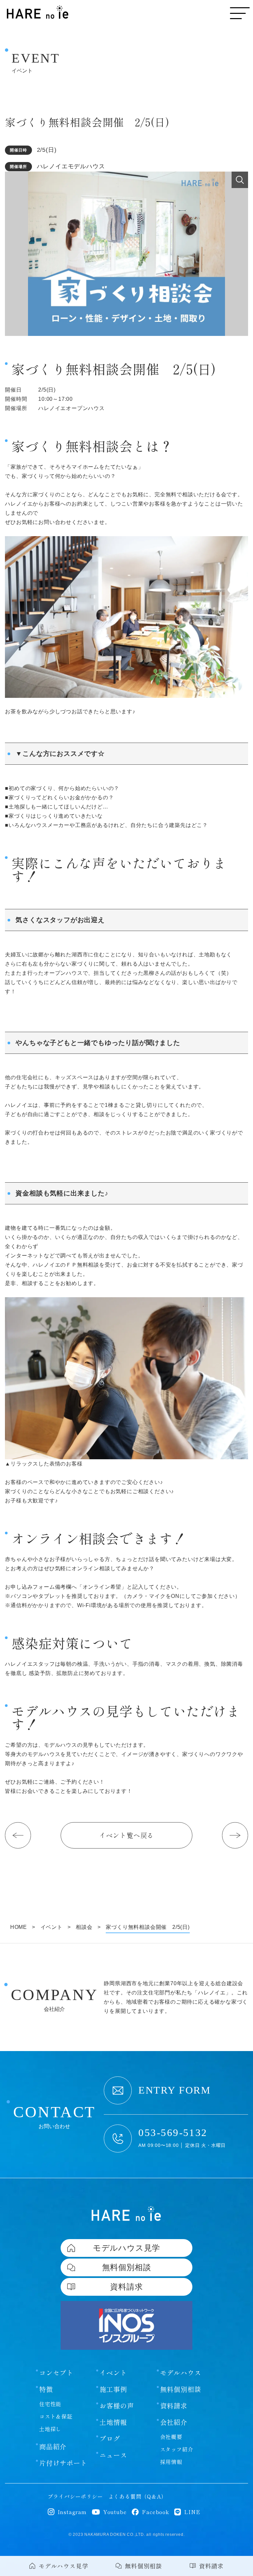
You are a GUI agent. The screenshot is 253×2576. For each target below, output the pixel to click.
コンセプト (56, 2373)
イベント (113, 2373)
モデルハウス (181, 2373)
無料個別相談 (181, 2389)
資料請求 (174, 2406)
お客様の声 (117, 2406)
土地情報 (113, 2422)
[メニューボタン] (240, 13)
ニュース (113, 2455)
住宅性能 (50, 2404)
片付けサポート (63, 2463)
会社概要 (171, 2437)
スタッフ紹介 (177, 2449)
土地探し (50, 2429)
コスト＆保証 (56, 2416)
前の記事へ (18, 1835)
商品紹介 (53, 2447)
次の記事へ (235, 1835)
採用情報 (171, 2462)
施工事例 (113, 2389)
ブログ (110, 2439)
